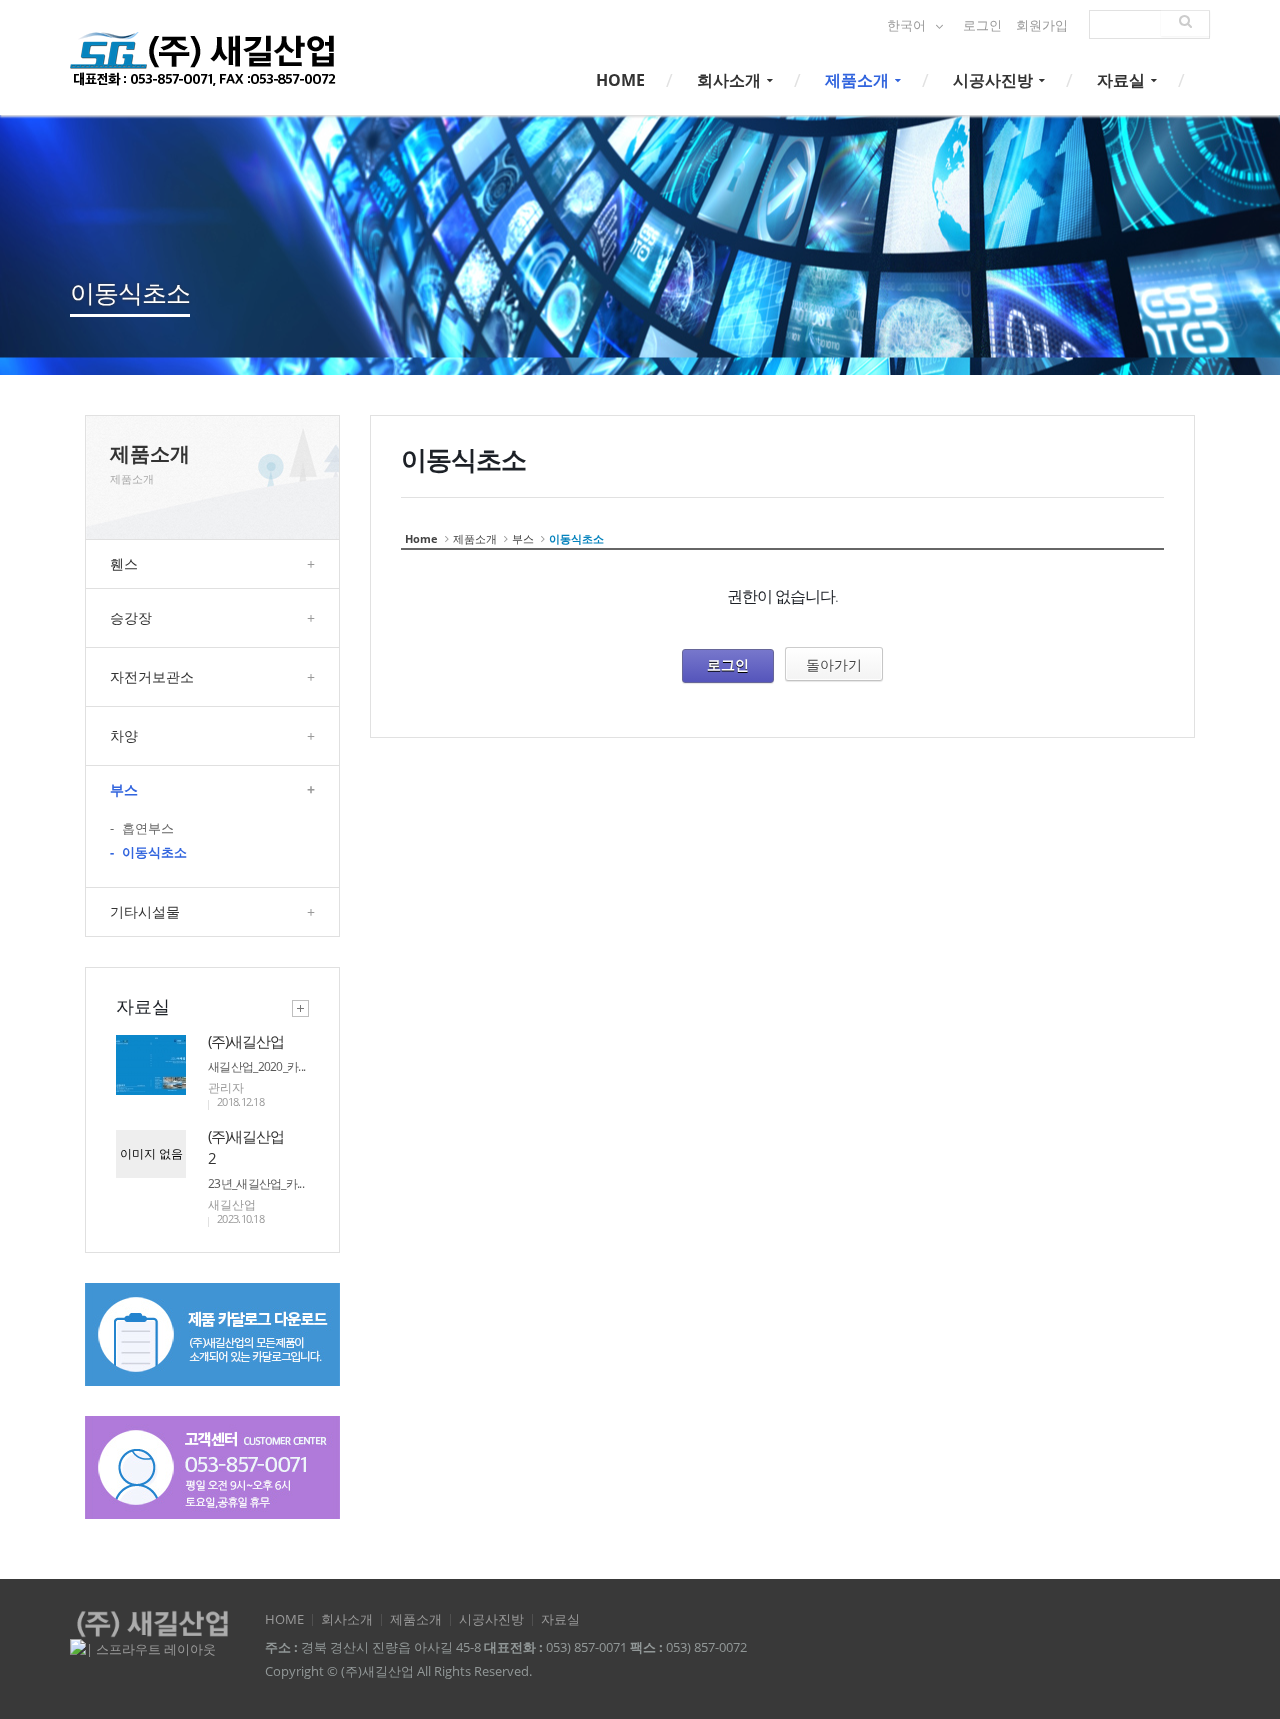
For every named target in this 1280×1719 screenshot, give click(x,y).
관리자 (226, 1087)
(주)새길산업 (246, 1041)
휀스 (212, 563)
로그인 (982, 25)
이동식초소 (148, 852)
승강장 (212, 617)
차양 (212, 735)
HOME (620, 80)
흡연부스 (142, 828)
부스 (212, 789)
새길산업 (232, 1204)
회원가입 (1042, 25)
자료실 (1123, 80)
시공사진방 (995, 80)
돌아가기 (834, 664)
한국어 (908, 25)
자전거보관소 (212, 676)
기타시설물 (212, 911)
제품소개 (859, 80)
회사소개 (731, 80)
